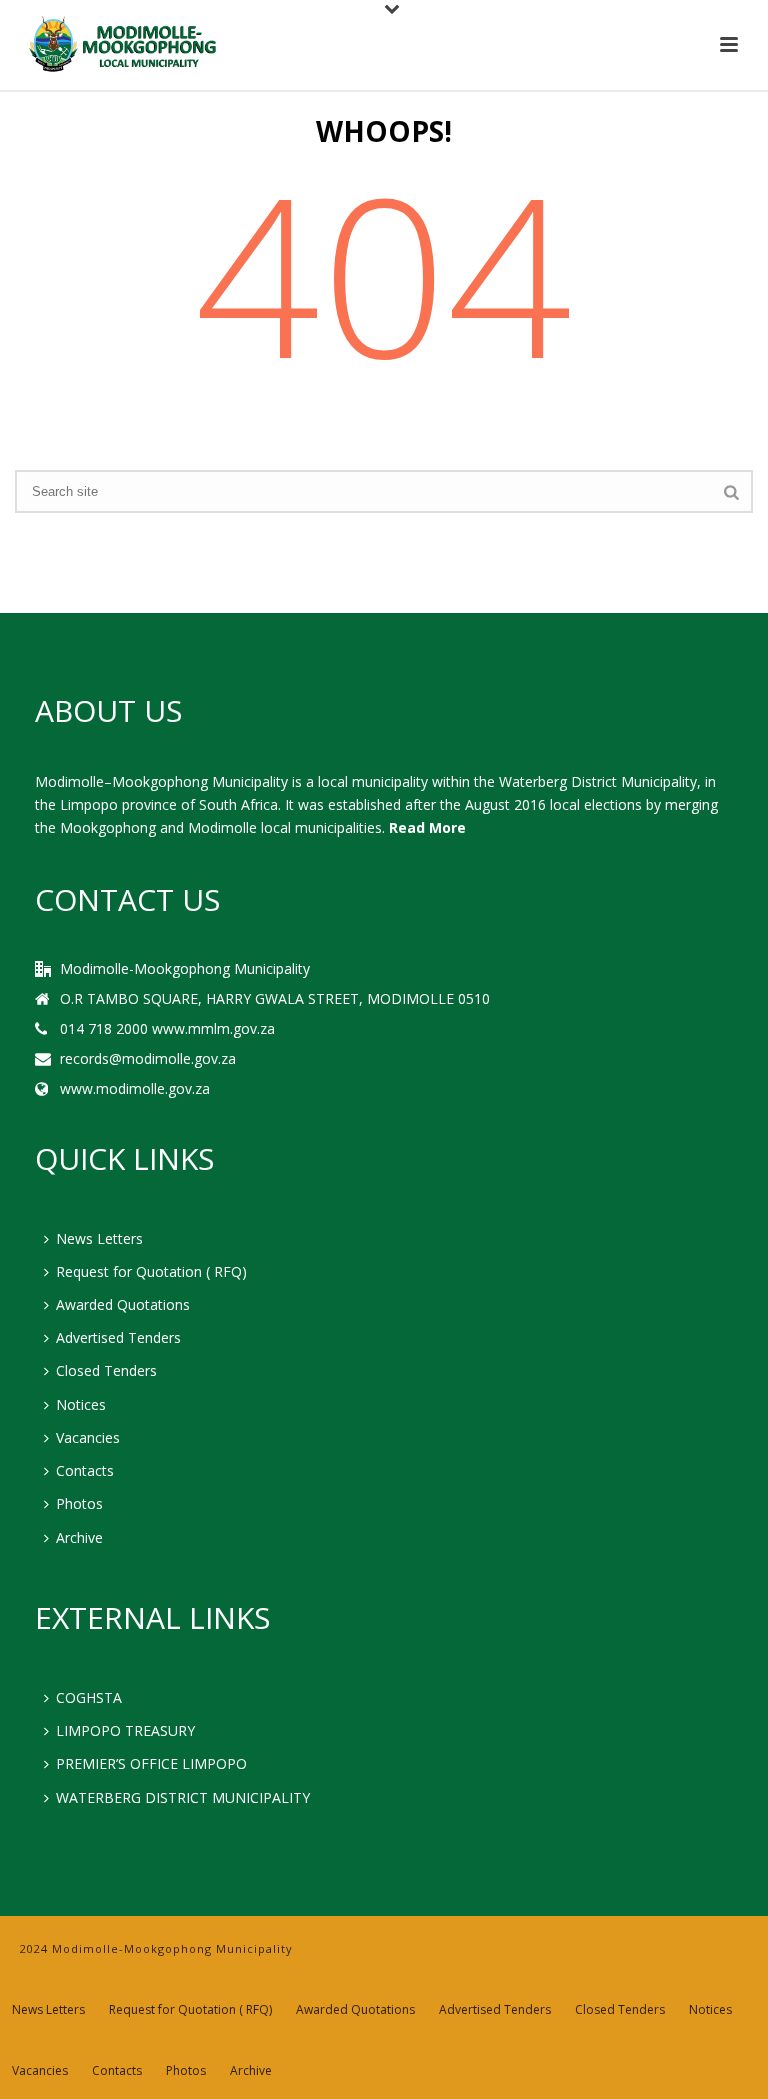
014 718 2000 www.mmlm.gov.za (167, 1029)
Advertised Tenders (118, 1337)
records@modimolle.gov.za (148, 1059)
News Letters (99, 1238)
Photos (79, 1503)
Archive (79, 1537)
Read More (427, 827)
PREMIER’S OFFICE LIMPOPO (151, 1763)
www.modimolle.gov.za (135, 1089)
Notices (81, 1404)
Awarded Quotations (123, 1304)
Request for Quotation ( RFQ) (151, 1271)
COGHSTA (89, 1697)
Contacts (85, 1470)
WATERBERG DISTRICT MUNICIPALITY (183, 1797)
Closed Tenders (106, 1370)
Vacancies (88, 1437)
